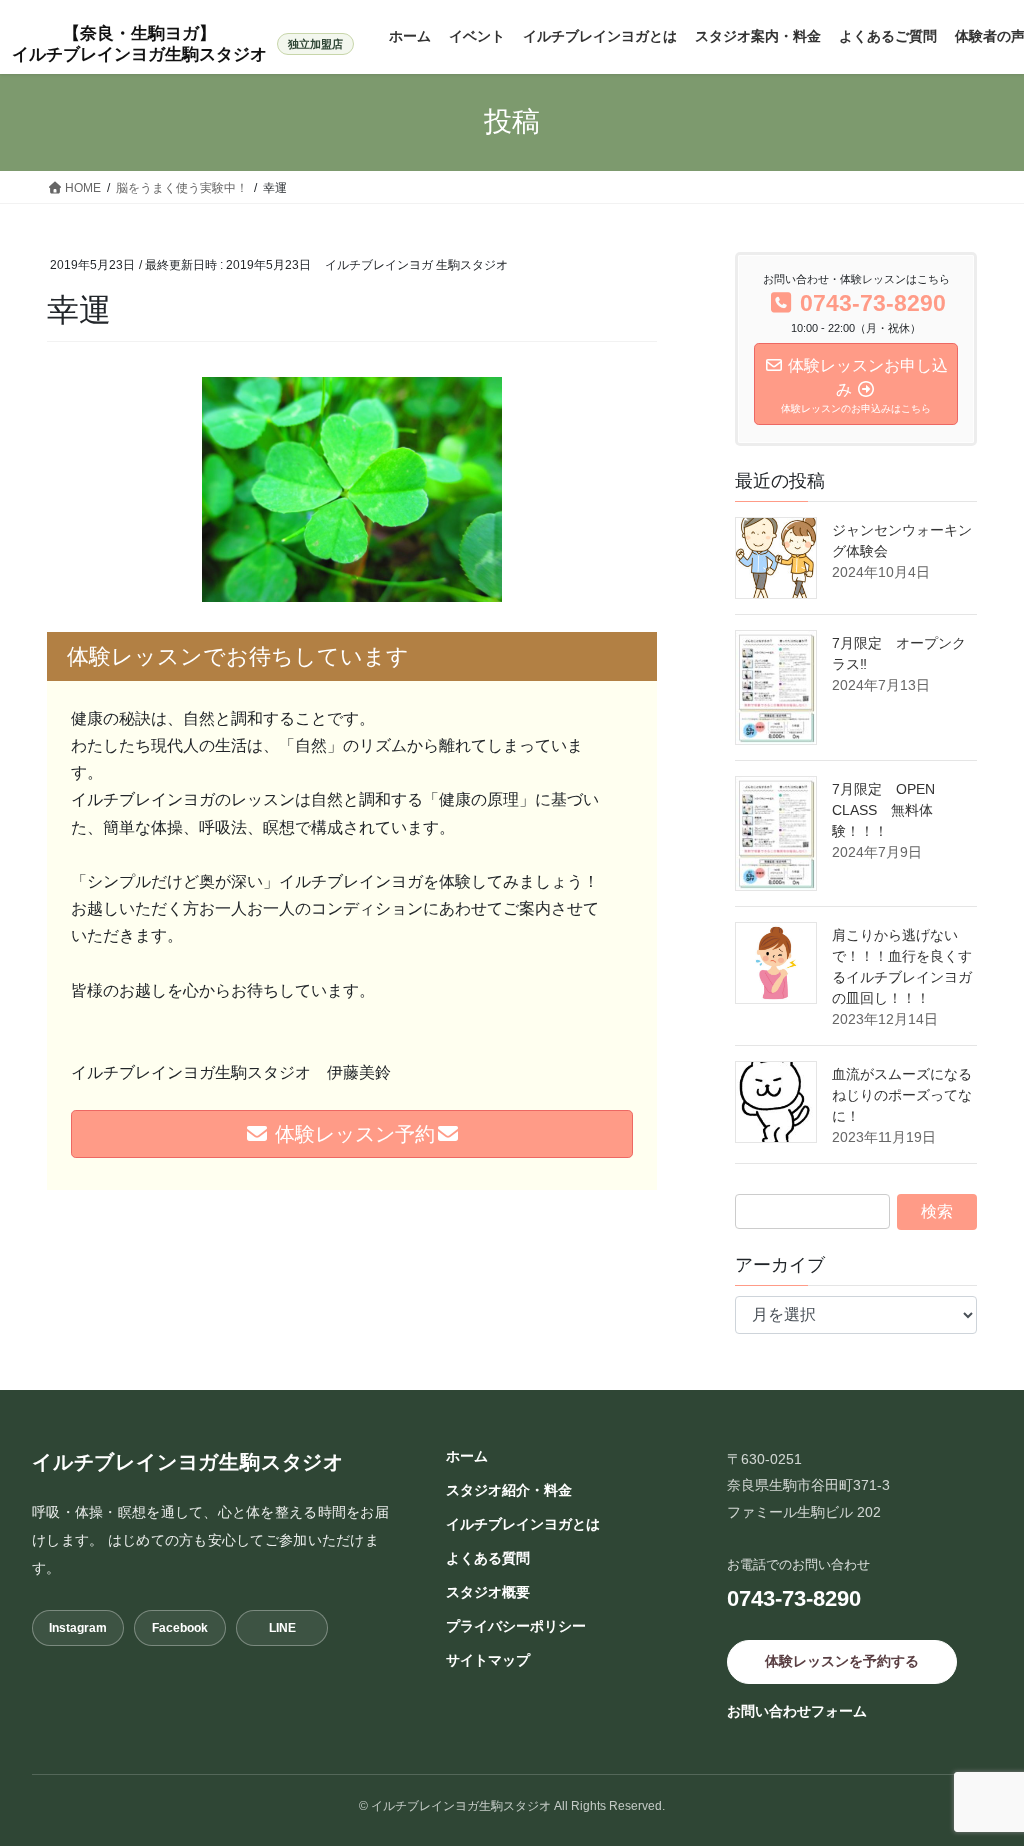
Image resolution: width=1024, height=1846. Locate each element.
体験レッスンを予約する (842, 1661)
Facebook (180, 1628)
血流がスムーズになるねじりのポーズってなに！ (902, 1095)
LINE (282, 1628)
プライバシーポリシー (516, 1626)
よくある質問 (488, 1558)
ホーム (467, 1456)
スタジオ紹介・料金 (509, 1490)
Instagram (78, 1628)
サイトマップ (488, 1660)
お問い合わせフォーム (797, 1711)
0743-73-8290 (794, 1598)
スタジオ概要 (488, 1592)
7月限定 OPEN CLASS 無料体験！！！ (883, 810)
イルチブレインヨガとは (523, 1524)
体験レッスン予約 (352, 1134)
